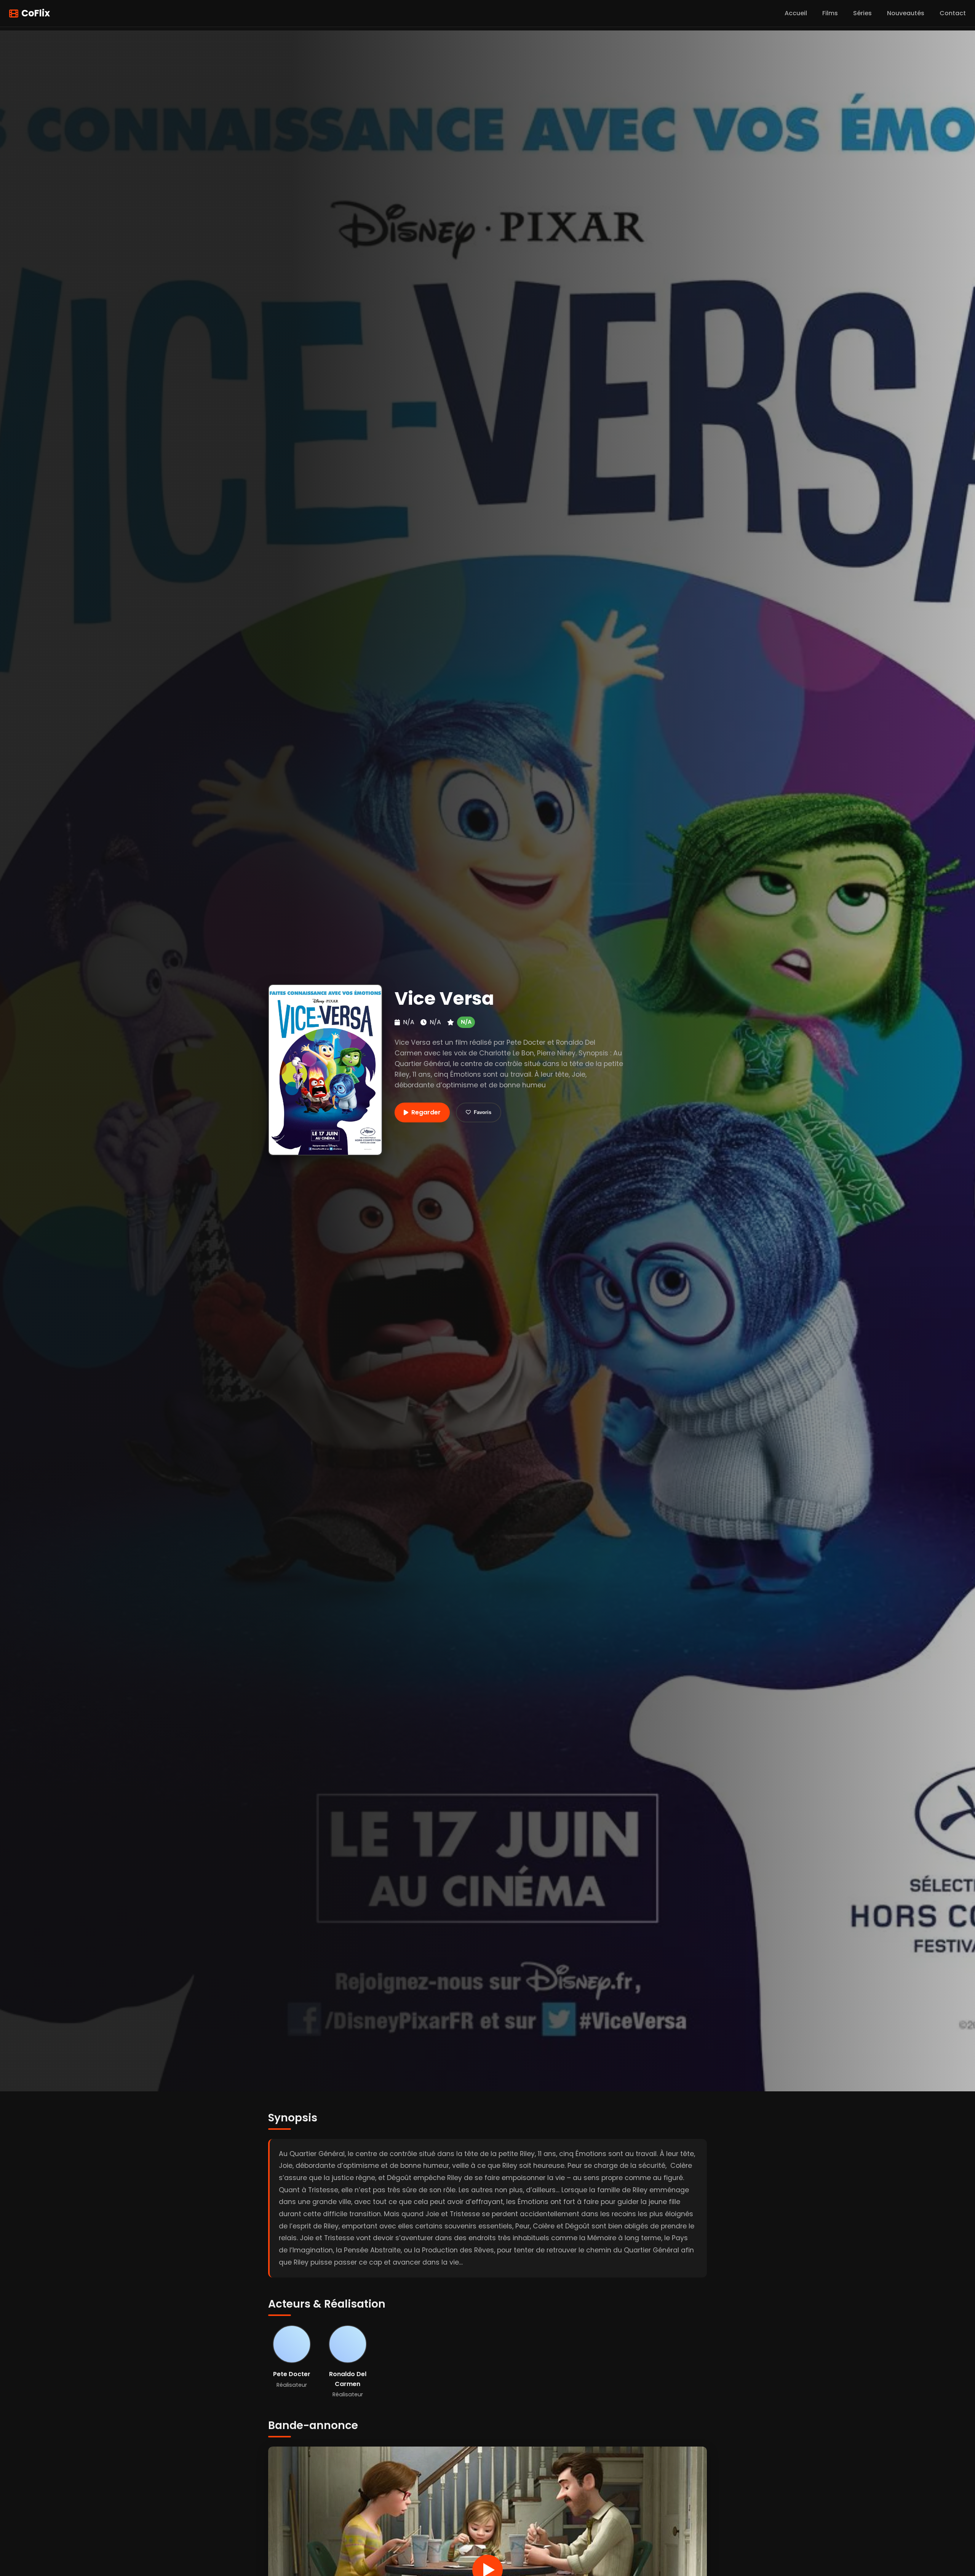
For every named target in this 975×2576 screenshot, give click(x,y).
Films (830, 13)
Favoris (483, 1112)
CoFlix (36, 13)
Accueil (796, 13)
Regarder (426, 1112)
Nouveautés (906, 13)
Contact (953, 13)
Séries (862, 13)
